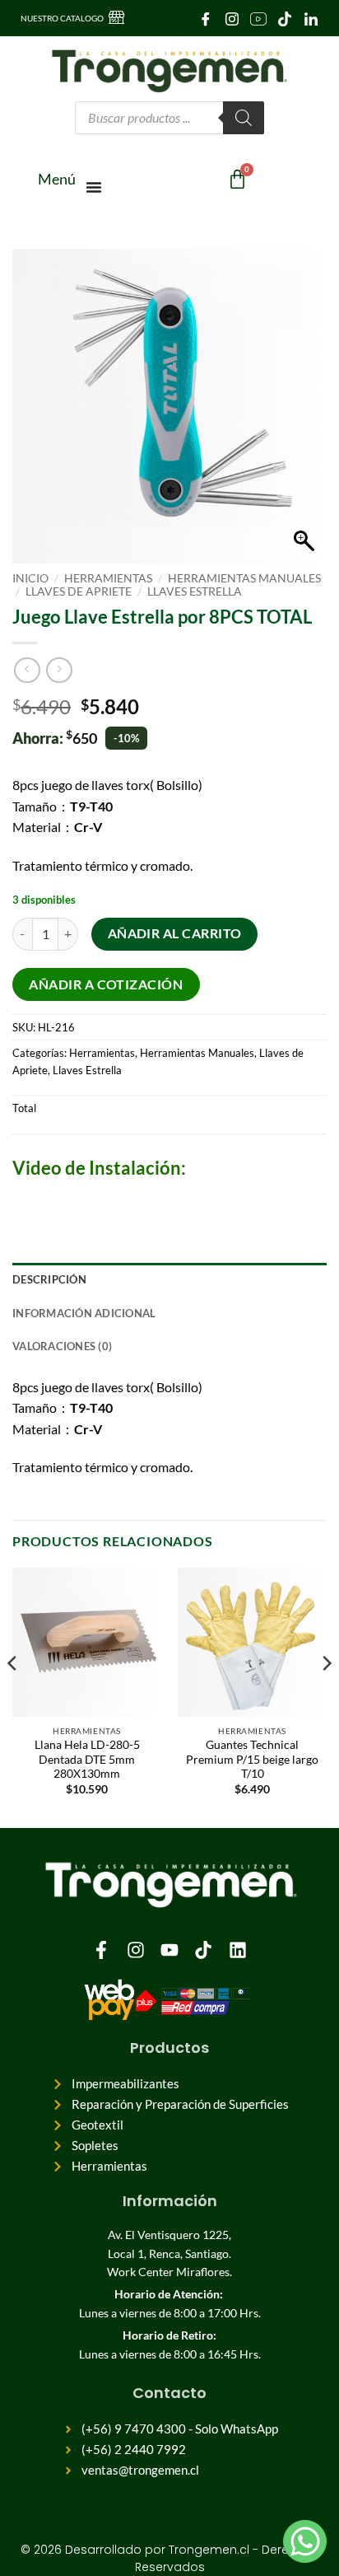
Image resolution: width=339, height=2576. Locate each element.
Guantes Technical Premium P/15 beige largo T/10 (252, 1759)
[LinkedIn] (311, 18)
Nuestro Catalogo (62, 18)
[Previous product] (59, 670)
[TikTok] (284, 18)
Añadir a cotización (106, 984)
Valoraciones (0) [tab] (62, 1346)
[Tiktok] (203, 1950)
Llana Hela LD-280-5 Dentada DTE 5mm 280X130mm (87, 1759)
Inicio (30, 578)
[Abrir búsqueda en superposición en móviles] (169, 118)
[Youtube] (258, 18)
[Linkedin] (238, 1950)
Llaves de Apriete (79, 591)
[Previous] (13, 1696)
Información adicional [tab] (84, 1313)
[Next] (326, 1696)
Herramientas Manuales (244, 578)
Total (24, 1108)
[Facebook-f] (101, 1950)
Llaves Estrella (195, 591)
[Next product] (27, 670)
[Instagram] (232, 18)
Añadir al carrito (175, 933)
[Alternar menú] (95, 187)
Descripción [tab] (49, 1279)
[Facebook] (205, 18)
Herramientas (108, 578)
